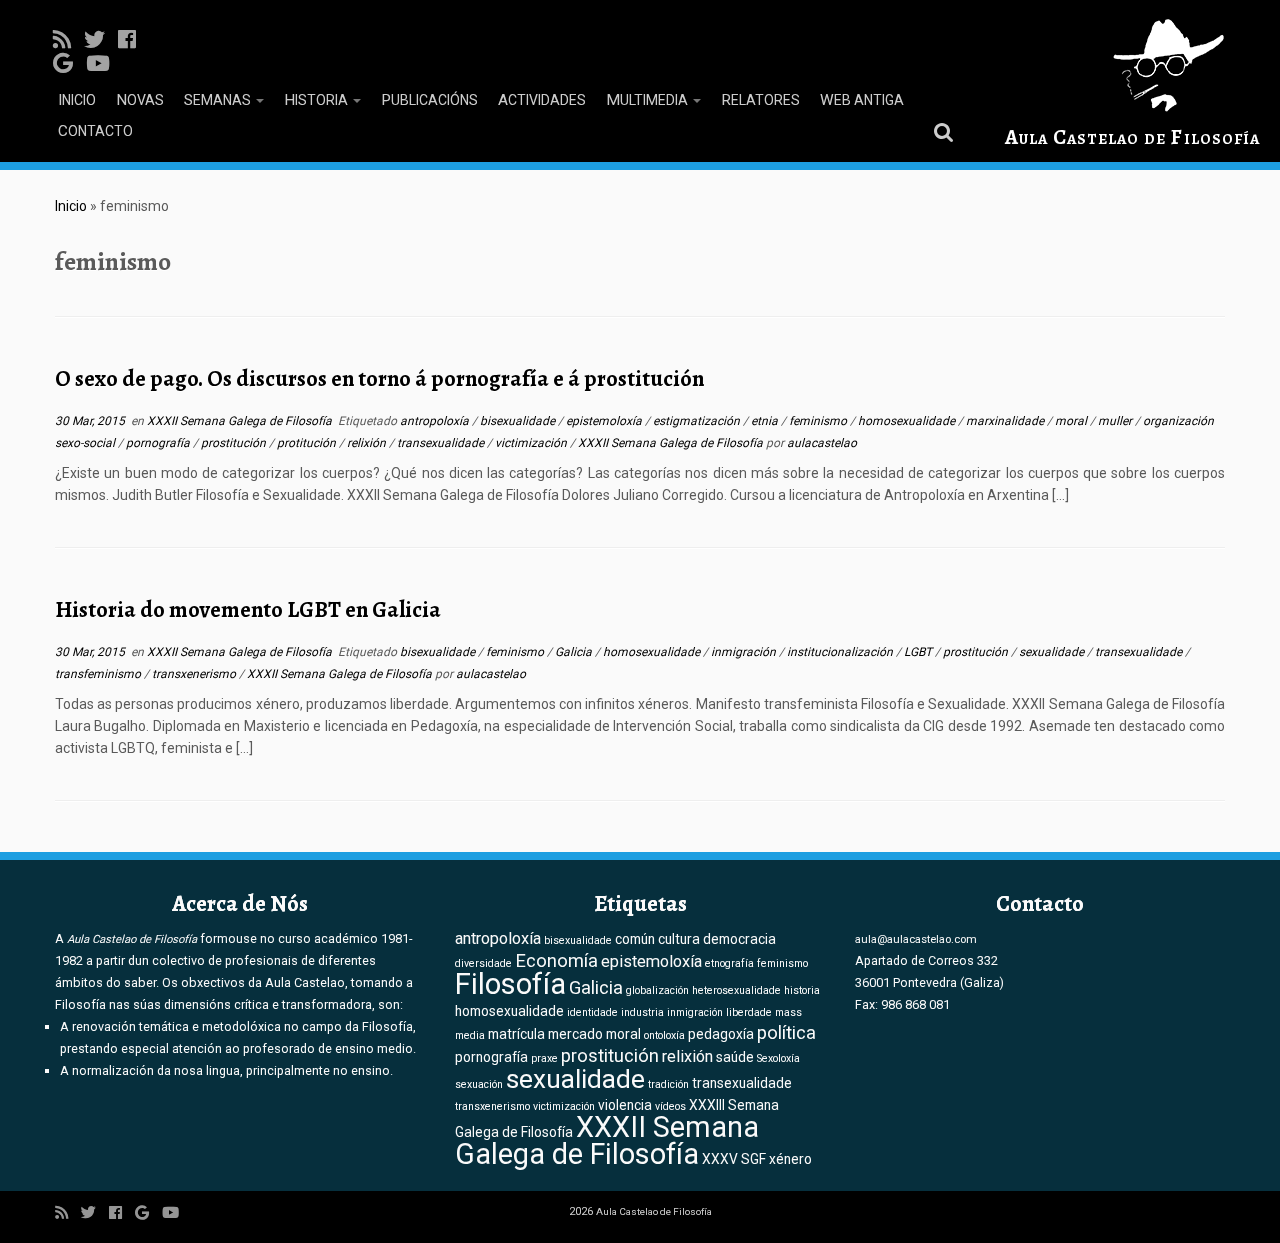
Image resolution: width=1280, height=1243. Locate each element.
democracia (739, 939)
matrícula (516, 1034)
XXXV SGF (734, 1159)
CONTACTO (95, 131)
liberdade (749, 1012)
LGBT (919, 652)
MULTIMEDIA (648, 100)
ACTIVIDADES (542, 100)
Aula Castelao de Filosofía (1132, 137)
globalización (657, 990)
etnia (766, 421)
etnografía (729, 963)
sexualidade (1053, 652)
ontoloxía (664, 1035)
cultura (679, 939)
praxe (544, 1058)
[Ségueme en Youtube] (104, 64)
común (635, 939)
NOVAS (140, 100)
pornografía (159, 443)
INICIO (77, 100)
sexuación (479, 1084)
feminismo (819, 421)
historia (802, 990)
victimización (532, 443)
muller (1116, 421)
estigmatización (698, 421)
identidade (592, 1012)
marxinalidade (1006, 421)
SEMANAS (219, 100)
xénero (790, 1159)
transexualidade (442, 443)
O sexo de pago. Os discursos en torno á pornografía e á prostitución (379, 378)
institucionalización (841, 652)
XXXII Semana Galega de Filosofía (241, 421)
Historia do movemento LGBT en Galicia (248, 609)
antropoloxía (436, 421)
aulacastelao (822, 443)
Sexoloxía (778, 1058)
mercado (575, 1034)
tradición (668, 1084)
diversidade (483, 963)
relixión (368, 443)
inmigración (745, 652)
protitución (308, 443)
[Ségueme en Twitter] (101, 40)
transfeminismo (99, 674)
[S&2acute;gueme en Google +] (69, 64)
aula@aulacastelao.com (916, 939)
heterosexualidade (736, 990)
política (786, 1033)
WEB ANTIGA (862, 100)
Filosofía (510, 984)
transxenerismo (195, 674)
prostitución (235, 443)
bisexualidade (519, 421)
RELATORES (760, 100)
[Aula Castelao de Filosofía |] (1132, 65)
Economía (556, 961)
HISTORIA (317, 100)
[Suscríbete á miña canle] (68, 40)
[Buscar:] (947, 131)
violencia (625, 1105)
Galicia (575, 652)
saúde (735, 1057)
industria (642, 1012)
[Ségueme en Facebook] (133, 40)
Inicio (71, 206)
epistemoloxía (605, 421)
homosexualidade (908, 421)
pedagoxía (721, 1034)
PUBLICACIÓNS (429, 100)
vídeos (670, 1106)
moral (1072, 421)
